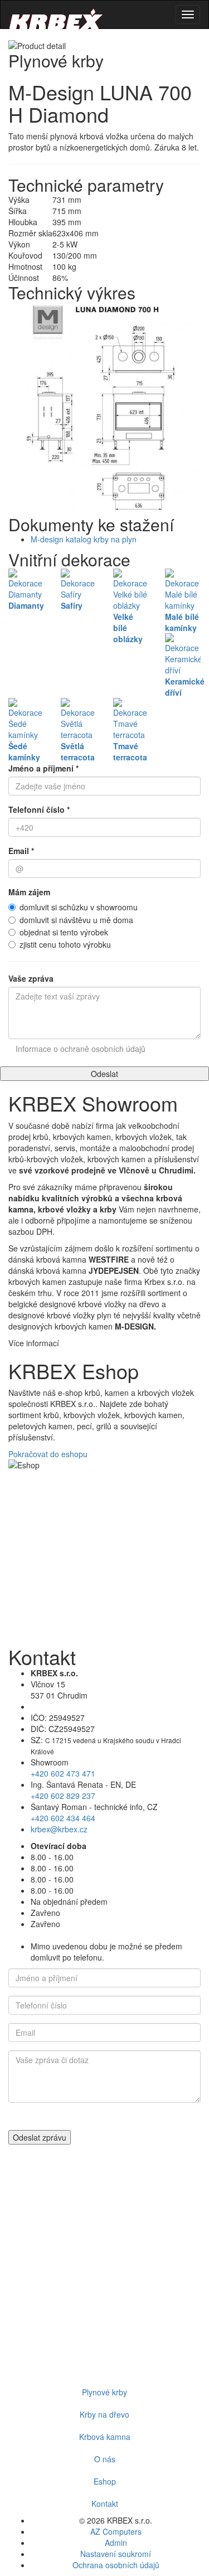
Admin (116, 2543)
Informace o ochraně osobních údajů (81, 1049)
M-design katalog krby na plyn (84, 539)
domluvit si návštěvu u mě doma (76, 920)
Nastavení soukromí (116, 2554)
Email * (21, 851)
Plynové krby (104, 2392)
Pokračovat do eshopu (48, 1454)
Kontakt (105, 2504)
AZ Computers (116, 2531)
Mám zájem (29, 892)
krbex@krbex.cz (59, 1829)
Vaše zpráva (31, 978)
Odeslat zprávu (40, 2137)
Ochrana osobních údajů (116, 2565)
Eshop (105, 2481)
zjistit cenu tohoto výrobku (65, 944)
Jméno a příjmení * (43, 768)
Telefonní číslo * (39, 809)
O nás (105, 2459)
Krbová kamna (105, 2437)
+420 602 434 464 (63, 1818)
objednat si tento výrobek (64, 932)
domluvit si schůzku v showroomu (79, 907)
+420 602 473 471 (63, 1773)
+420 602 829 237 (63, 1796)
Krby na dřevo (104, 2414)
